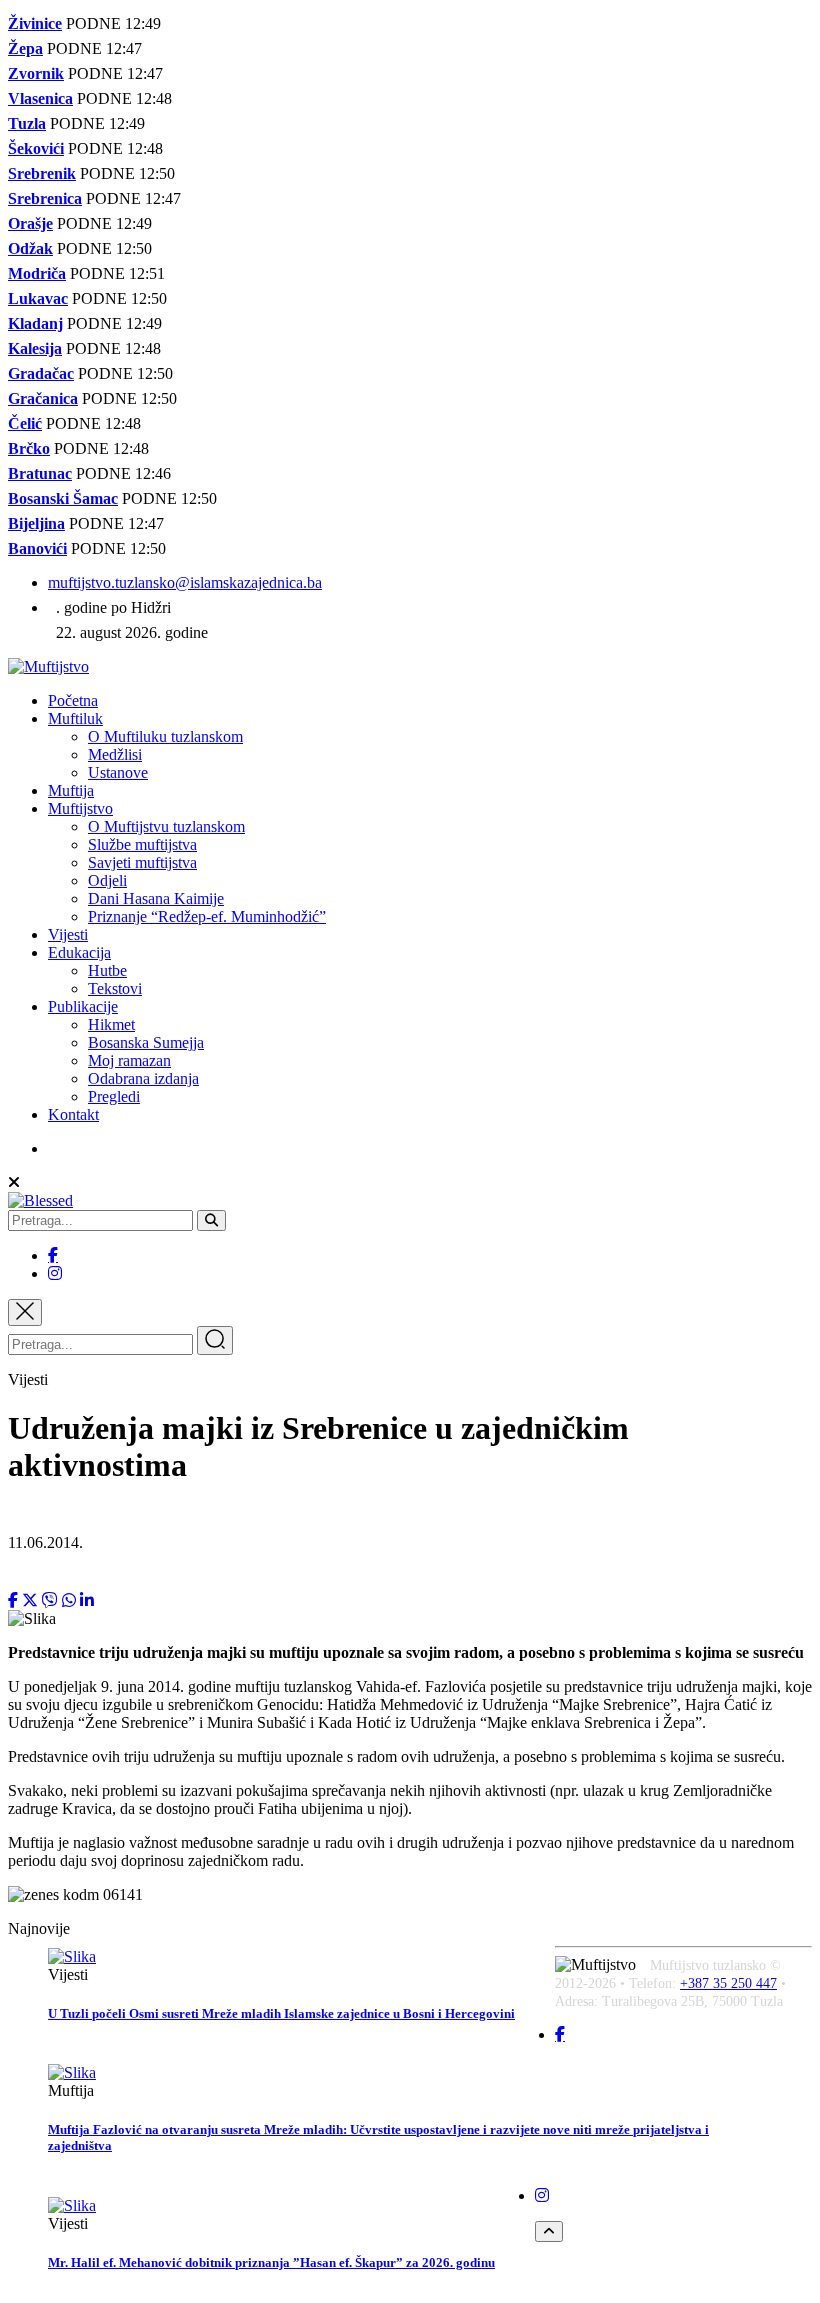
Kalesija (35, 348)
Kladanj (35, 323)
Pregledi (114, 1096)
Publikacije (83, 1006)
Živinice (35, 23)
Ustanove (118, 772)
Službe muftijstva (142, 844)
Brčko (29, 448)
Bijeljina (36, 523)
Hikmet (111, 1024)
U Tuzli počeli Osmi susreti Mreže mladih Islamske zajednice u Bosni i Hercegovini (281, 2013)
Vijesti (68, 934)
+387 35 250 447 (728, 1983)
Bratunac (40, 473)
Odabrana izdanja (143, 1078)
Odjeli (107, 880)
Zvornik (36, 73)
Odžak (30, 248)
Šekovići (36, 148)
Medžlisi (115, 754)
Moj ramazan (129, 1060)
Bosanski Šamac (63, 498)
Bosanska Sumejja (146, 1042)
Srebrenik (42, 173)
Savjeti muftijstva (142, 862)
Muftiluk (75, 718)
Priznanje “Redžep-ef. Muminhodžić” (207, 916)
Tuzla (27, 123)
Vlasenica (40, 98)
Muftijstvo (80, 808)
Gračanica (43, 398)
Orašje (30, 223)
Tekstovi (115, 988)
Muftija (71, 790)
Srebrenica (45, 198)
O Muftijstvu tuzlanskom (166, 826)
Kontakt (73, 1114)
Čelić (25, 423)
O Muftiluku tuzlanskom (165, 736)
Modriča (37, 273)
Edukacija (79, 952)
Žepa (25, 48)
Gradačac (41, 373)
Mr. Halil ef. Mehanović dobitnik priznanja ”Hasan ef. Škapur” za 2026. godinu (271, 2262)
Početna (73, 700)
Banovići (37, 548)
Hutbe (107, 970)
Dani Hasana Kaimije (156, 898)
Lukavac (38, 298)
